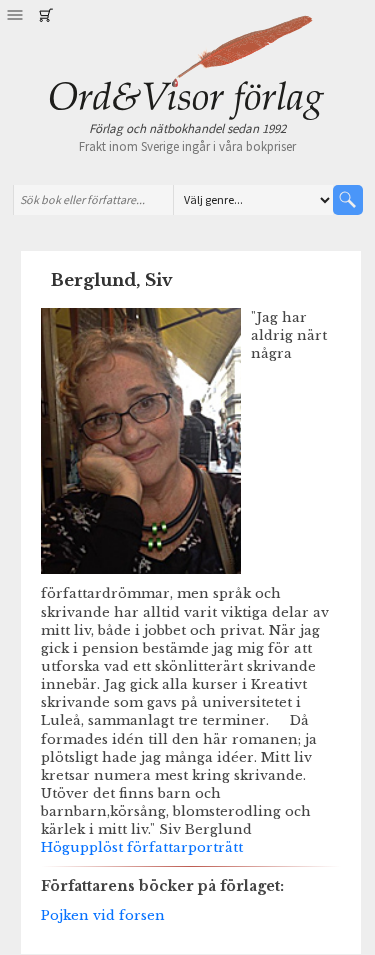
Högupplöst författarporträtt (142, 847)
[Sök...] (348, 200)
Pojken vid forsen (103, 915)
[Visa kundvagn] (45, 15)
